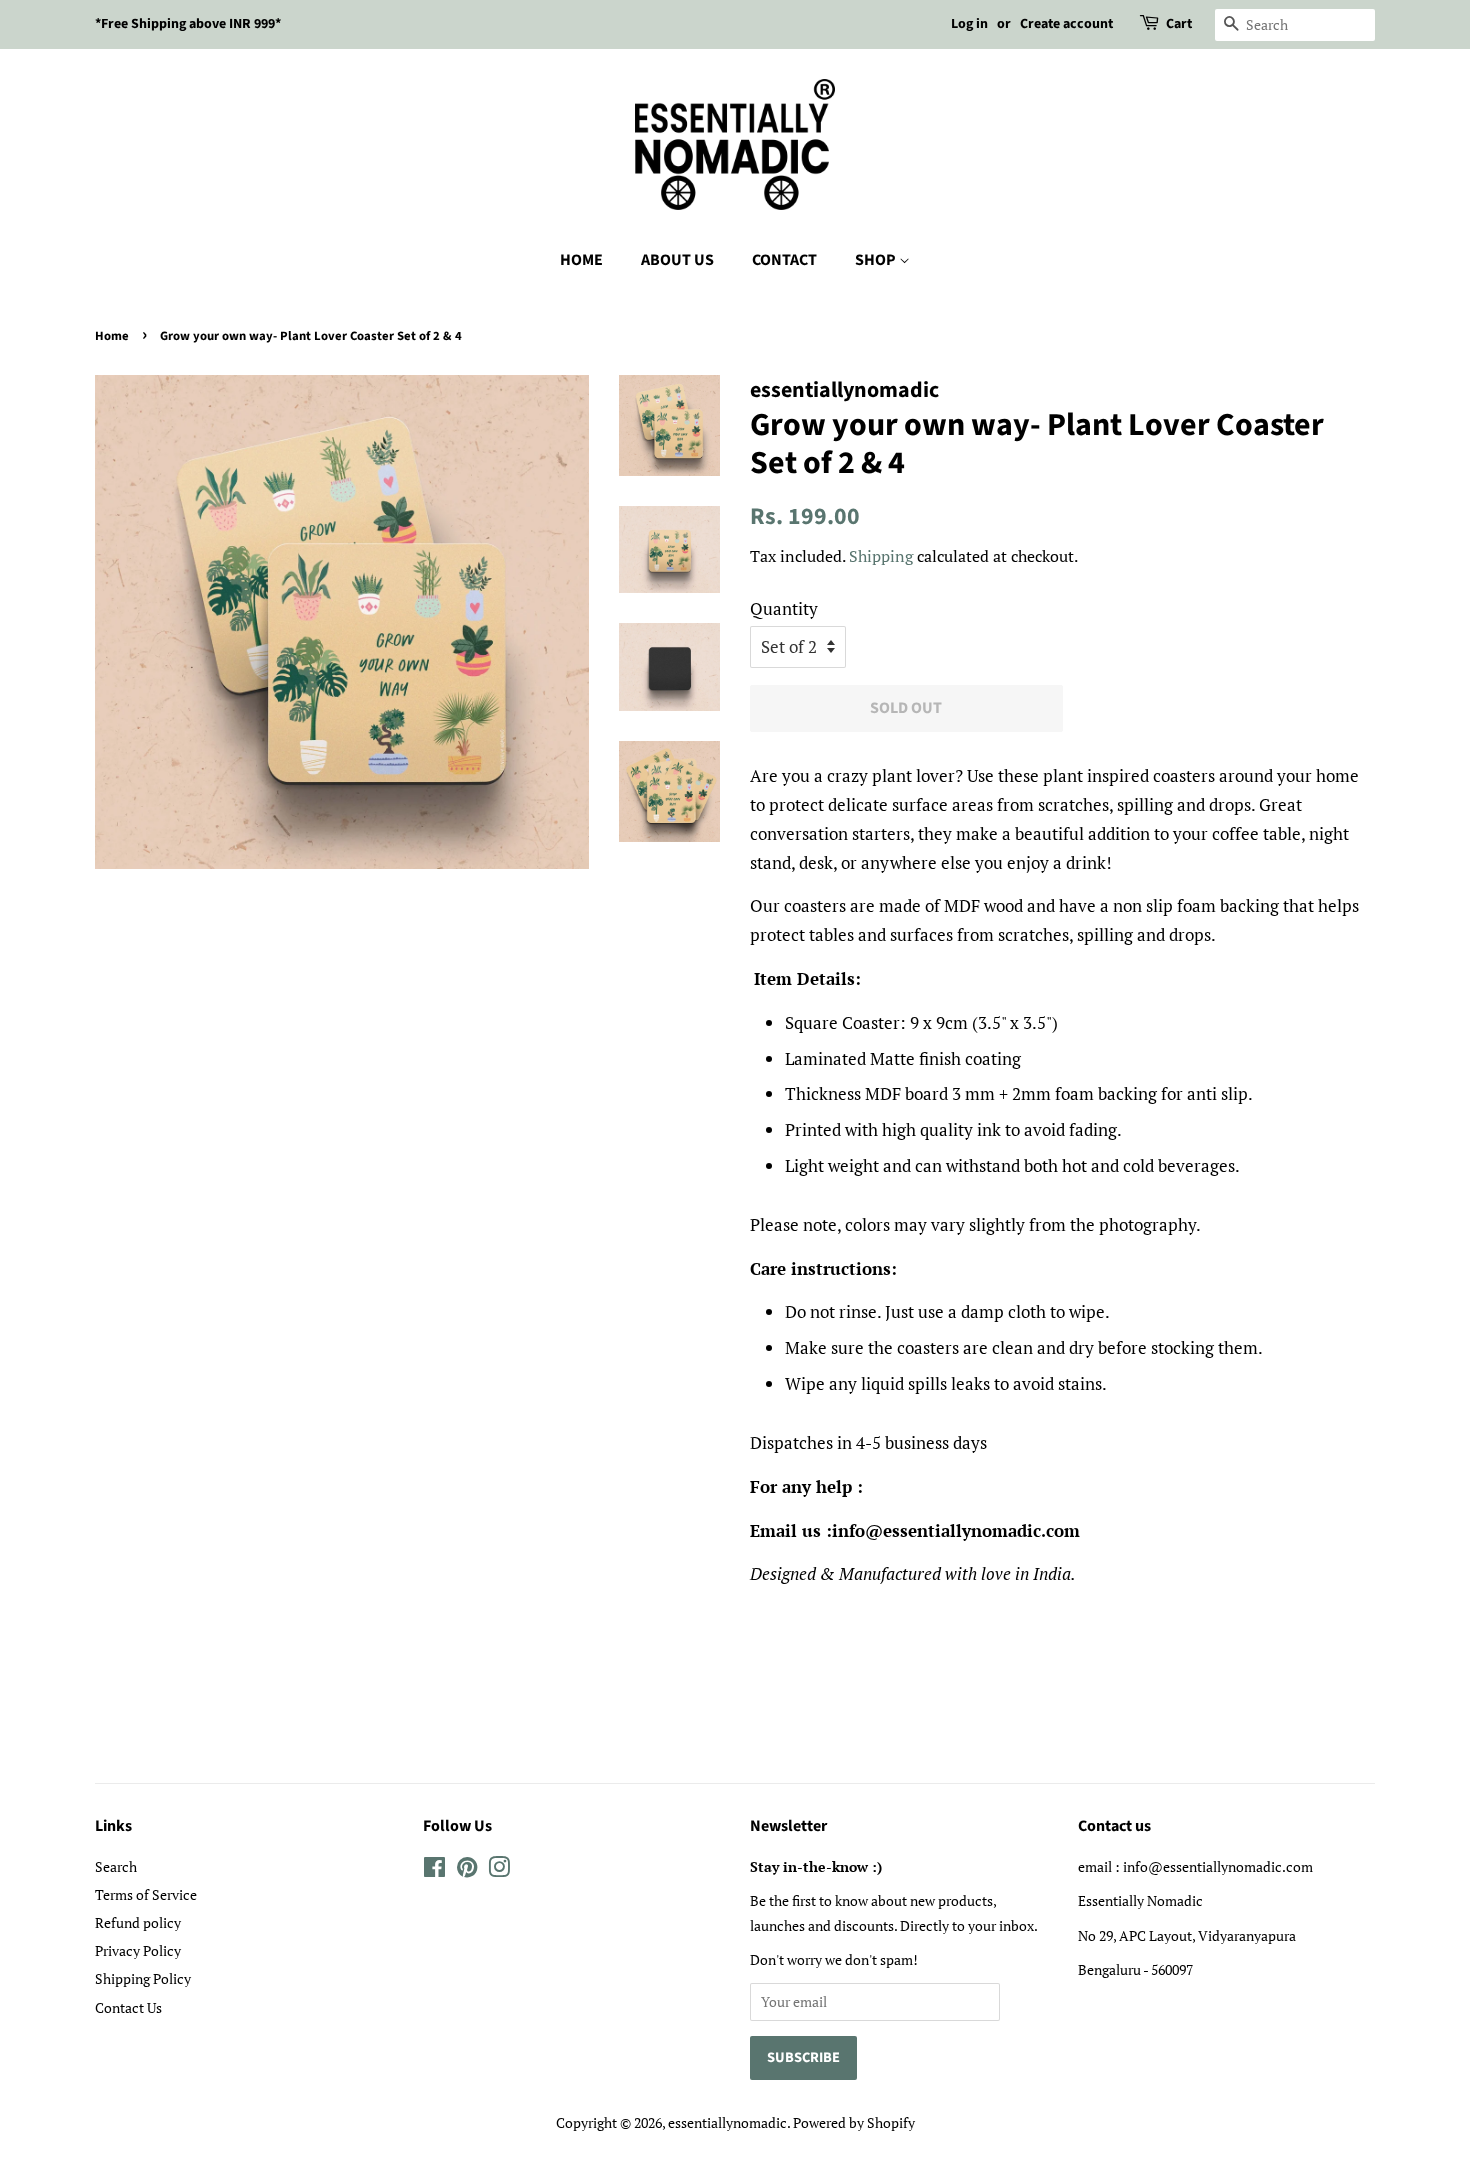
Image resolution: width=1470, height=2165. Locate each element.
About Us (677, 260)
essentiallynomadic (727, 2122)
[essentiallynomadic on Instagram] (499, 1870)
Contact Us (128, 2007)
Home (581, 260)
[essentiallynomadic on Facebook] (434, 1870)
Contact (784, 260)
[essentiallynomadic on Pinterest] (467, 1870)
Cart (1179, 24)
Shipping (881, 556)
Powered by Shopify (854, 2122)
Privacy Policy (138, 1950)
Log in (969, 24)
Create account (1066, 24)
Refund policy (138, 1922)
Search (116, 1866)
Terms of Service (146, 1894)
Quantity (784, 608)
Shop (877, 260)
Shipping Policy (143, 1978)
